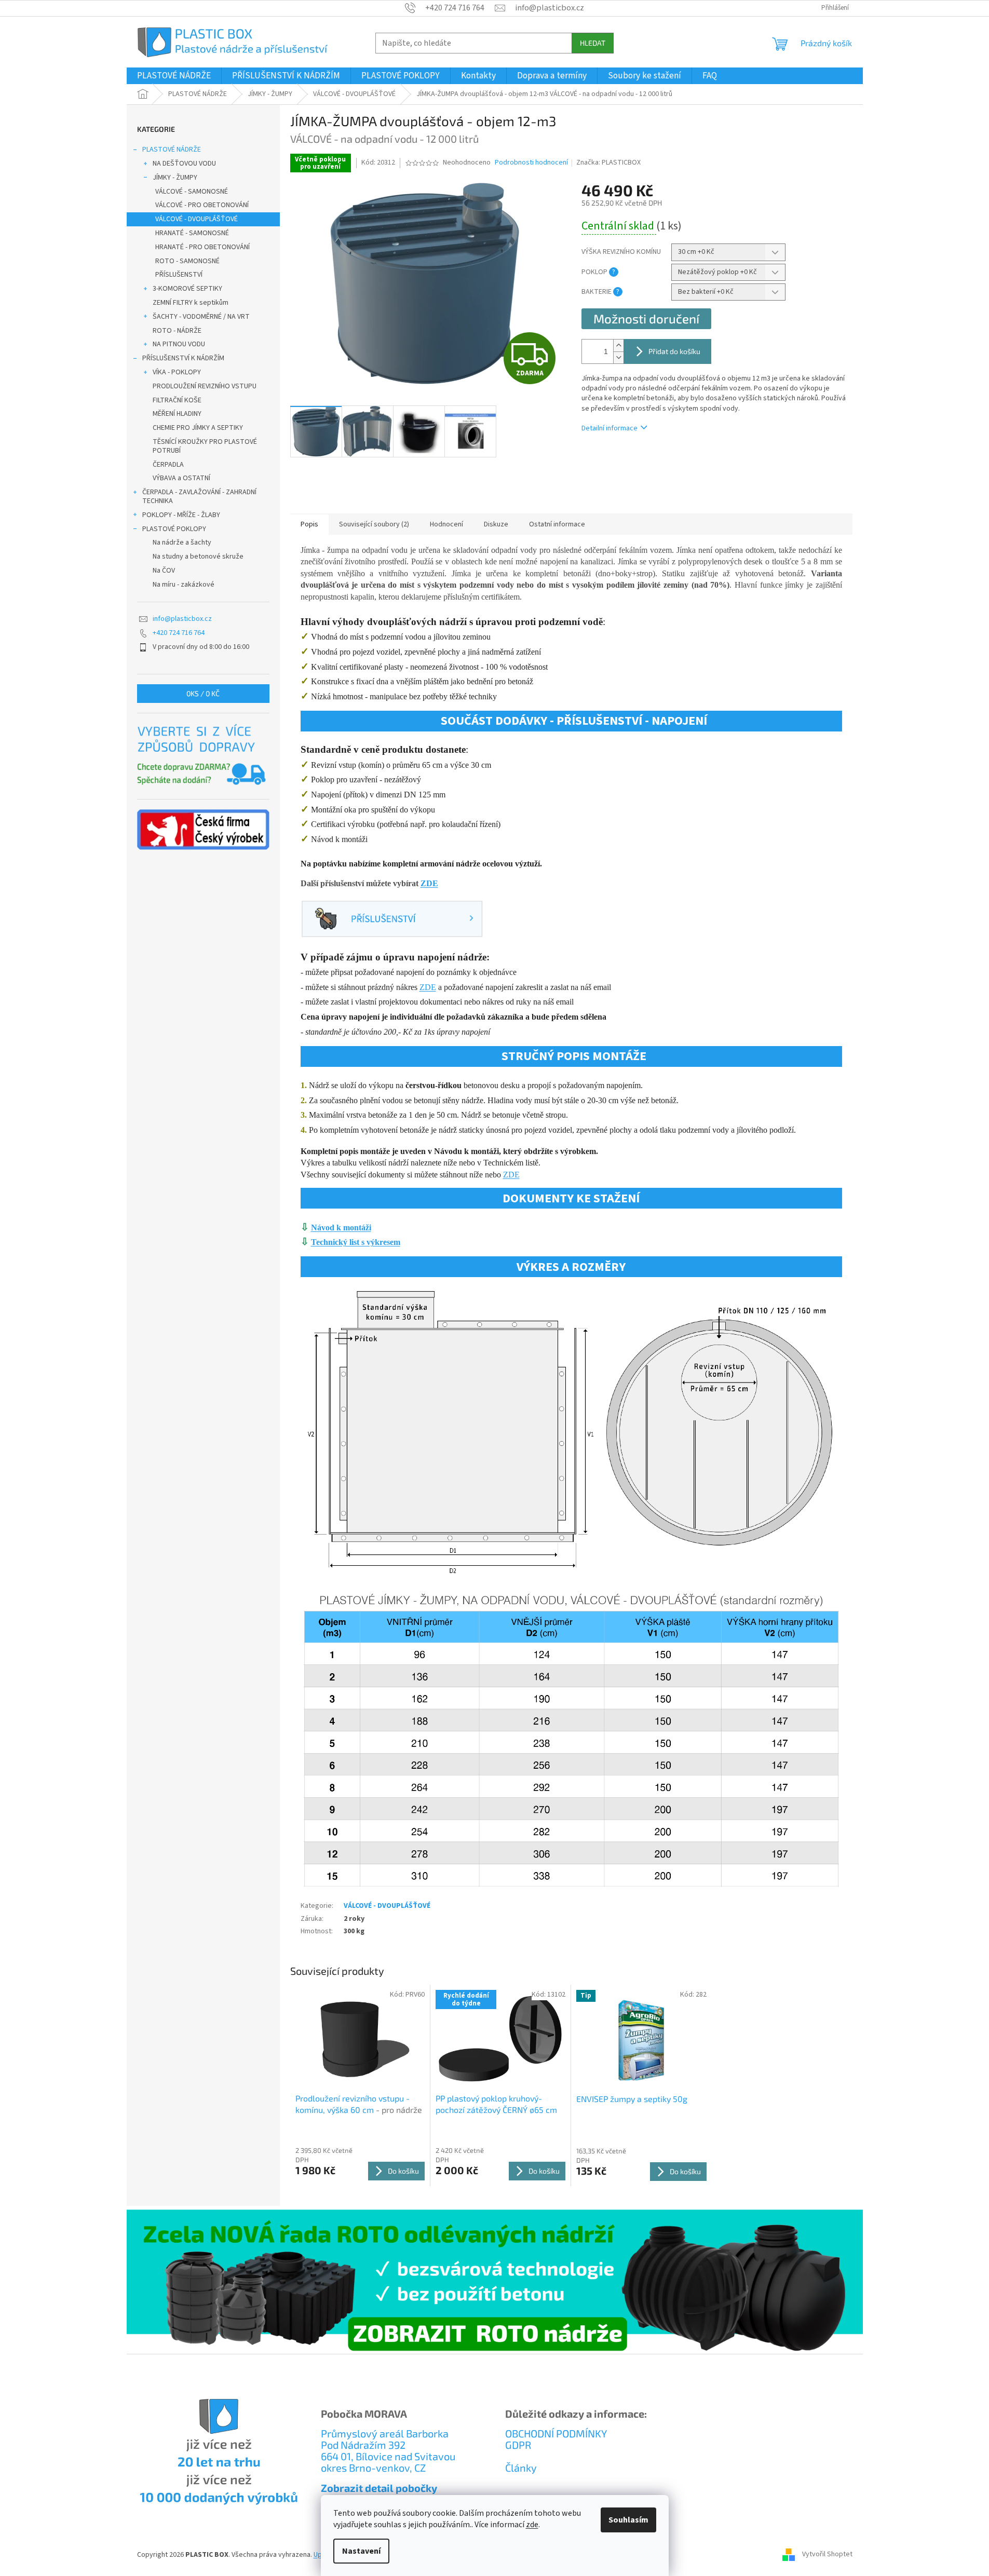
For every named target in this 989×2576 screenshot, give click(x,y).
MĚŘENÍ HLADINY (177, 414)
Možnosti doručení (646, 318)
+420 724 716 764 (179, 633)
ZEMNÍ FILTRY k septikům (191, 303)
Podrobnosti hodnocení (531, 163)
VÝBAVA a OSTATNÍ (181, 478)
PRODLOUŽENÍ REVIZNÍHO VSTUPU (205, 386)
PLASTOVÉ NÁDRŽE (172, 150)
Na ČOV (164, 571)
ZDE (429, 883)
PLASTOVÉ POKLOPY (174, 529)
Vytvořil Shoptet (827, 2555)
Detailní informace (609, 428)
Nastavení (361, 2551)
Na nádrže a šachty (182, 543)
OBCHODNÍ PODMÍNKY (556, 2433)
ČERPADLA (168, 465)
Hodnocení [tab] (446, 524)
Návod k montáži (341, 1228)
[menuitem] (174, 76)
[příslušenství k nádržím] (392, 918)
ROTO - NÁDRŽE (177, 331)
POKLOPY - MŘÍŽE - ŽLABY (181, 515)
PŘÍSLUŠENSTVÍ (179, 275)
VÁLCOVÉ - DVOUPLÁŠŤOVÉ (197, 219)
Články (521, 2467)
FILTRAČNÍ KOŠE (177, 400)
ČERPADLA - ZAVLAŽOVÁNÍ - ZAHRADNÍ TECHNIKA (199, 497)
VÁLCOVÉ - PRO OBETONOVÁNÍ (202, 205)
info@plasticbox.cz (182, 619)
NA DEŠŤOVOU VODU (184, 164)
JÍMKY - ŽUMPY (175, 178)
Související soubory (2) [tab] (374, 524)
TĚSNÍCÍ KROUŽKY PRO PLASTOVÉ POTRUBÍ (205, 446)
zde (532, 2525)
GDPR (518, 2445)
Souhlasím (628, 2520)
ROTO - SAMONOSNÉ (187, 261)
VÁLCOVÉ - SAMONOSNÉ (192, 192)
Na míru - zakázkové (184, 585)
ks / (203, 693)
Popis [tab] (309, 524)
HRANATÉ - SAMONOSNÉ (192, 233)
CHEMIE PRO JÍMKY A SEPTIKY (198, 428)
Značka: (608, 162)
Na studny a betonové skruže (198, 557)
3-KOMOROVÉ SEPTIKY (187, 289)
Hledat (593, 43)
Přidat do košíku (674, 351)
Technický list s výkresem (356, 1242)
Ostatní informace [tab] (557, 524)
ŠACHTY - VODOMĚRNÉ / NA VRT (201, 317)
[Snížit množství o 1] (618, 357)
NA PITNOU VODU (179, 344)
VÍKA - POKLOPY (177, 372)
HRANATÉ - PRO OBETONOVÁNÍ (202, 247)
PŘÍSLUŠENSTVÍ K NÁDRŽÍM (183, 358)
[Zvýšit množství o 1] (618, 345)
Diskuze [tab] (496, 524)
